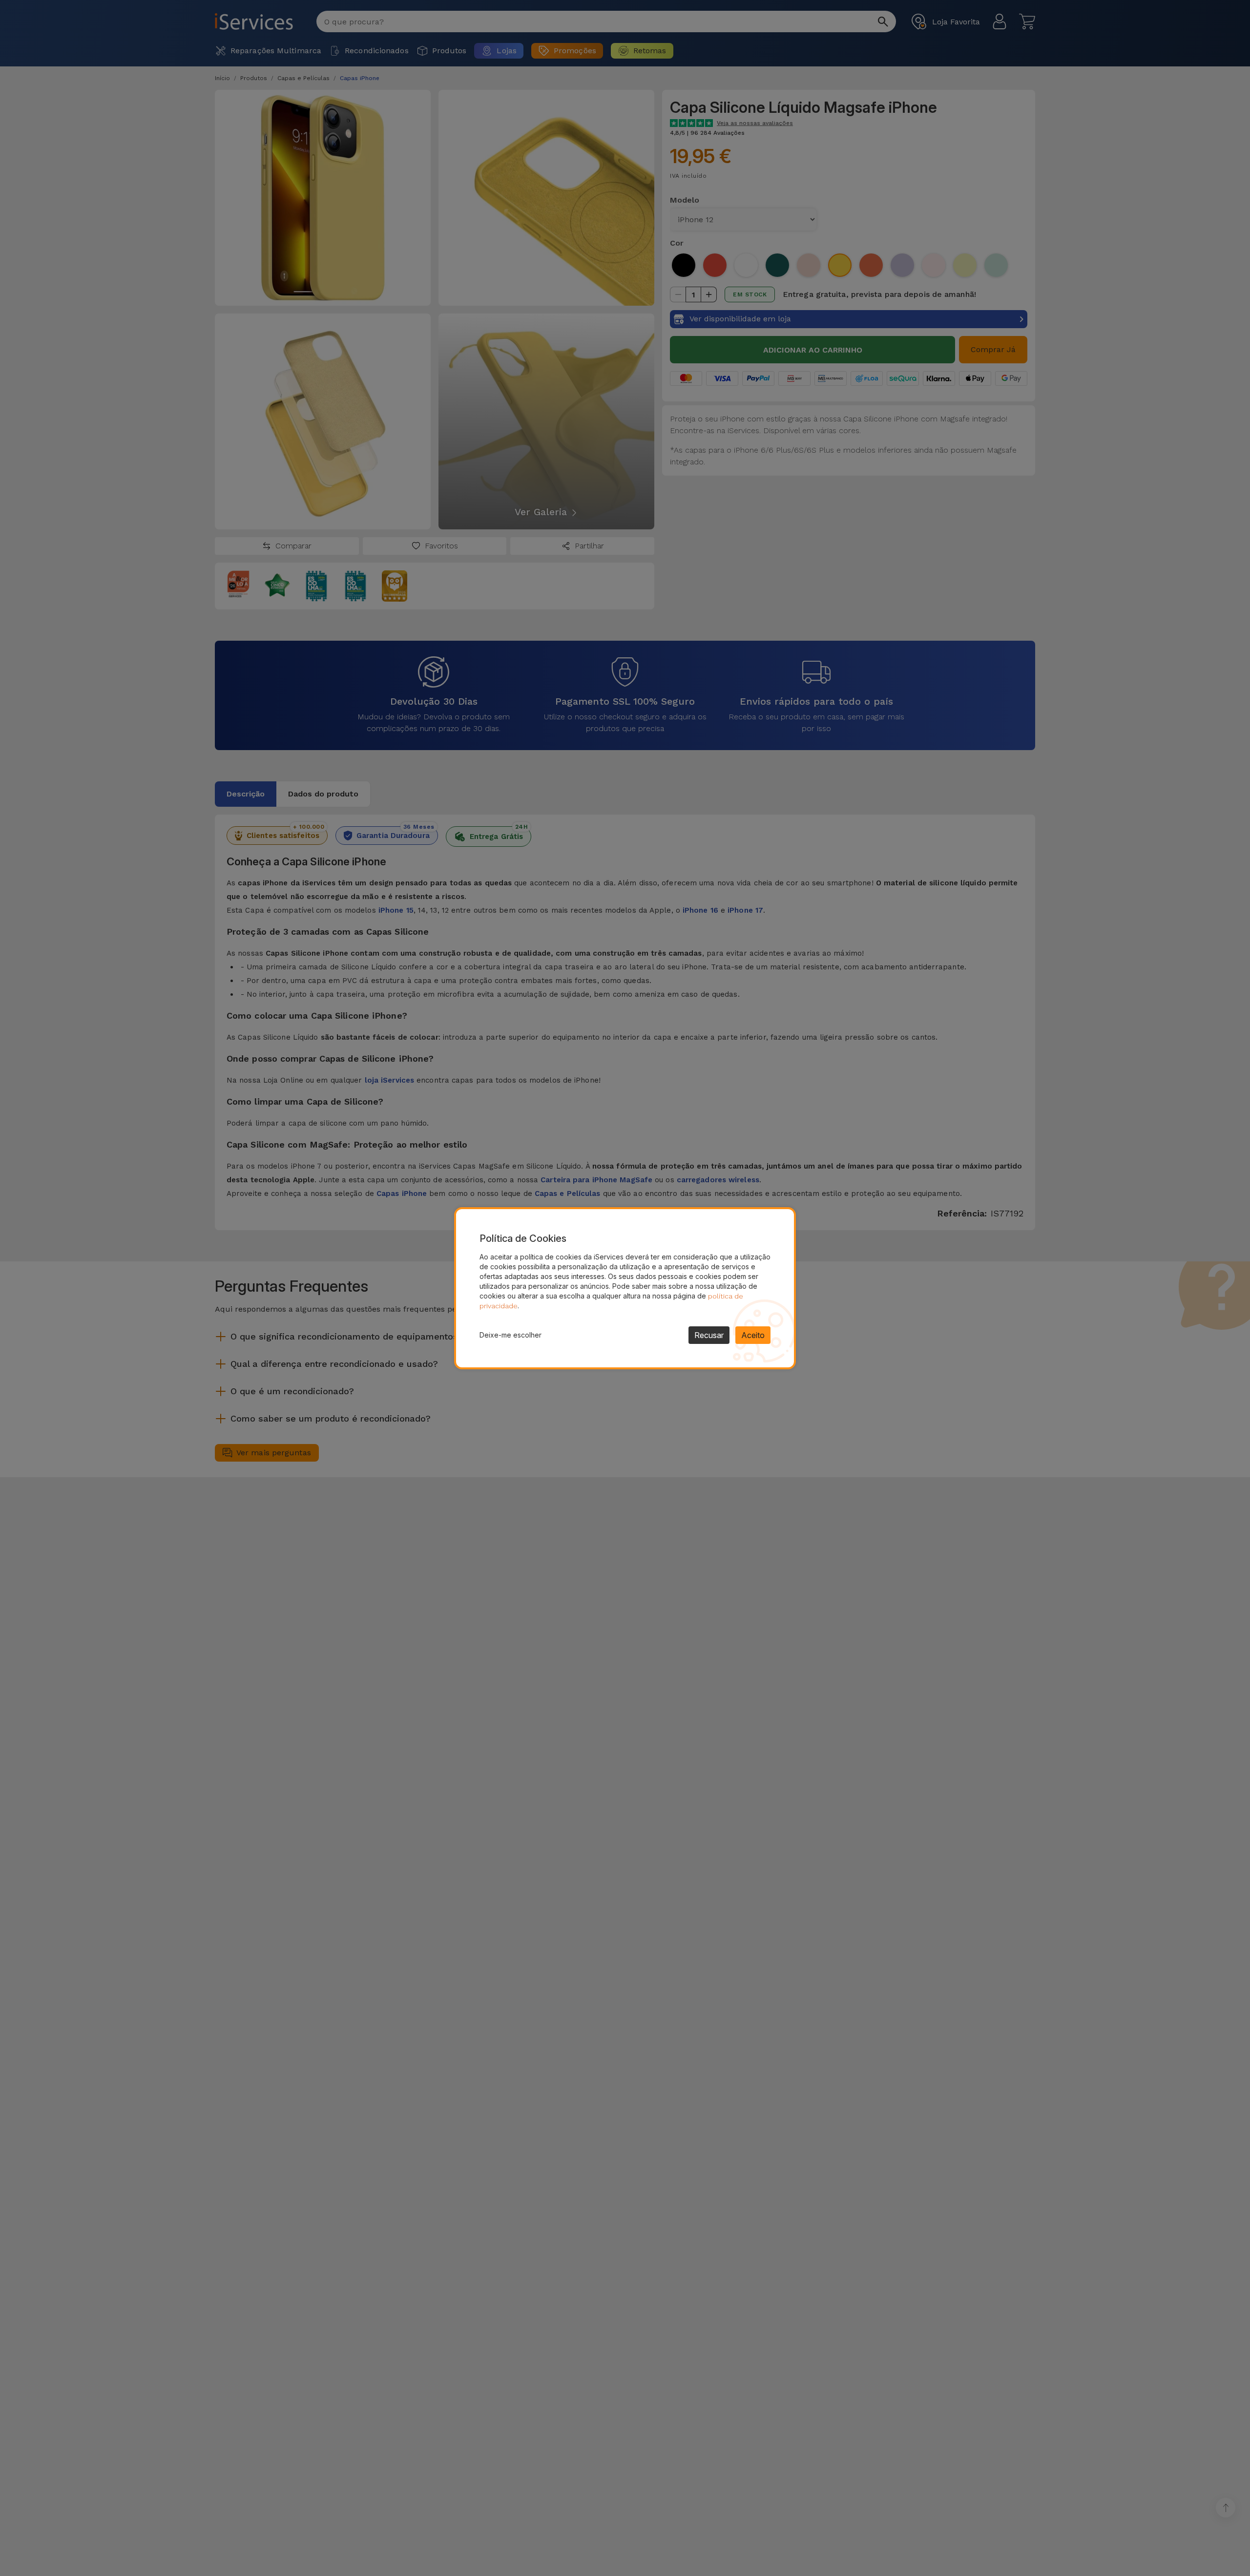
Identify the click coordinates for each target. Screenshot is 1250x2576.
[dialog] (625, 1288)
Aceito (753, 1335)
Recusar (709, 1335)
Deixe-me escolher (510, 1335)
